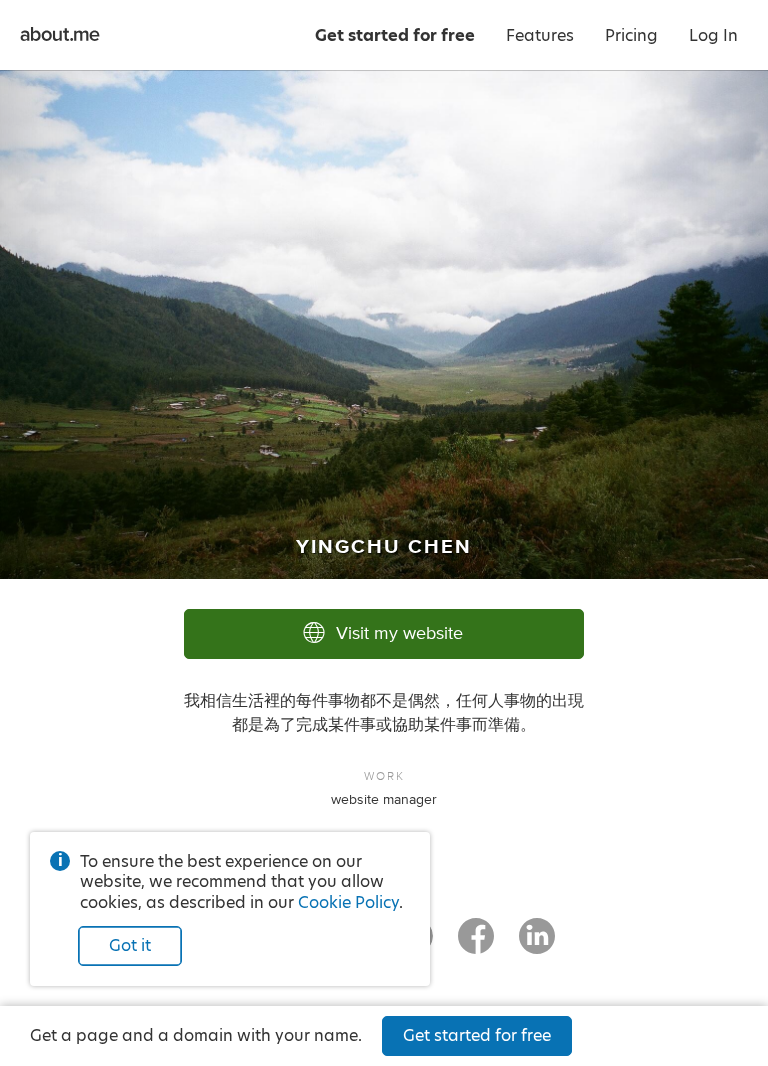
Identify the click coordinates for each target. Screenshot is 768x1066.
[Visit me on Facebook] (476, 945)
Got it (130, 945)
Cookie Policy (348, 902)
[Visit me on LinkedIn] (537, 945)
